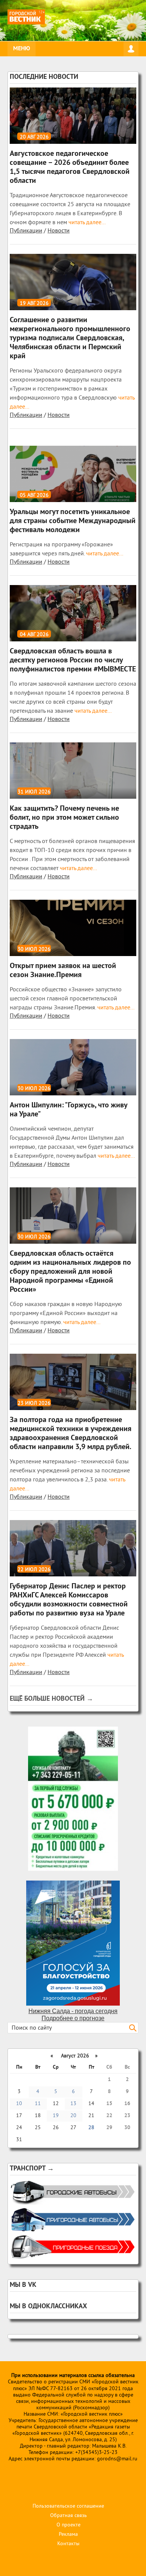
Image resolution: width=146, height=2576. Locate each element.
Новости (59, 231)
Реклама (68, 2535)
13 (73, 2104)
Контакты (68, 2544)
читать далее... (86, 223)
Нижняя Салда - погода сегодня (73, 2011)
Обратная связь (69, 2516)
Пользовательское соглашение (68, 2506)
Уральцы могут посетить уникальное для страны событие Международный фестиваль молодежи (73, 521)
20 (73, 2116)
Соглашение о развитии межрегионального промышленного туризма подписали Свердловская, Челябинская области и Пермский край (70, 338)
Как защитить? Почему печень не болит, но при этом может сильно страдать (64, 818)
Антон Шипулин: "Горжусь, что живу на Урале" (69, 1110)
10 (19, 2104)
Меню (22, 49)
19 (56, 2116)
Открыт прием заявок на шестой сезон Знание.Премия (63, 971)
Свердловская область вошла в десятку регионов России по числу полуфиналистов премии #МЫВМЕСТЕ (73, 661)
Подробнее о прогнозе (73, 2018)
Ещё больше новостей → (51, 1699)
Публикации (26, 231)
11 (38, 2104)
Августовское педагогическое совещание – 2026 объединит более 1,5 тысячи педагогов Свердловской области (70, 167)
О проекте (69, 2525)
